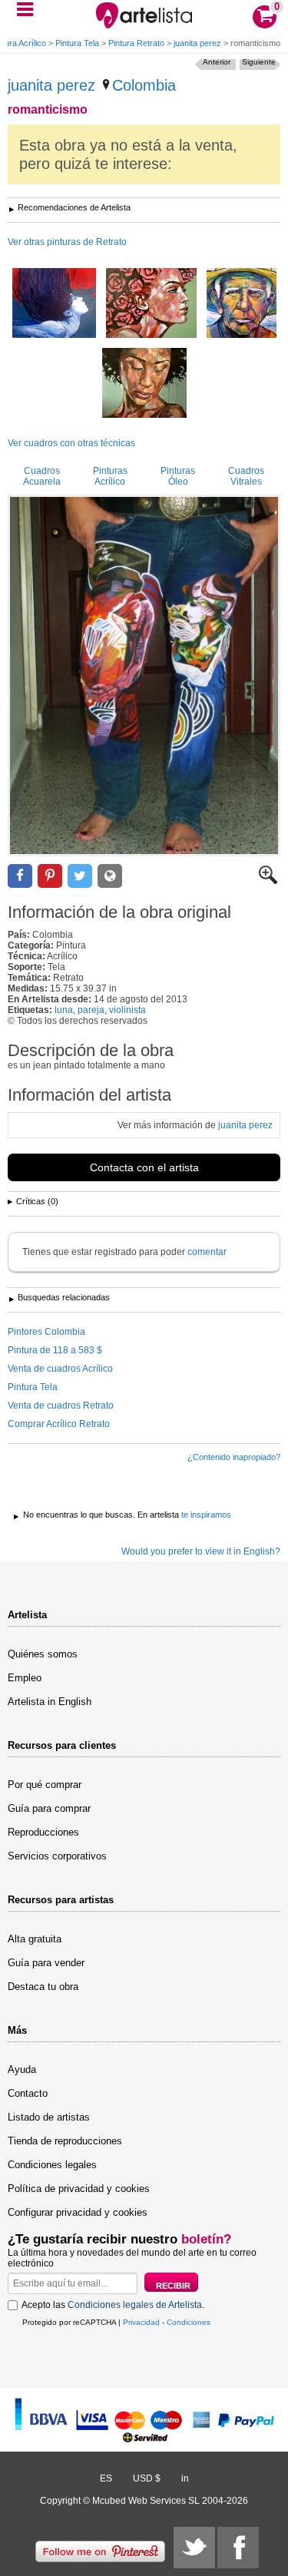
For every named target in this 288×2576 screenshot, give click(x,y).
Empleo (25, 1678)
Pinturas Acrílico (110, 476)
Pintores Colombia (46, 1332)
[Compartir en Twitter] (80, 876)
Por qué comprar (45, 1785)
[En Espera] (144, 384)
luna (64, 1010)
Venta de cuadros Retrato (61, 1406)
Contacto (28, 2093)
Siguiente (259, 62)
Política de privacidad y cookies (79, 2189)
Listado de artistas (49, 2117)
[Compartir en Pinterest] (50, 876)
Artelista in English (50, 1702)
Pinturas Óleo (178, 476)
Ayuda (22, 2069)
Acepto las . (113, 2305)
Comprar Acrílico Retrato (59, 1424)
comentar (207, 1252)
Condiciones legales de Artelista (135, 2305)
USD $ (147, 2478)
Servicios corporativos (57, 1856)
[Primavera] (151, 304)
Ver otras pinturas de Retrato (67, 242)
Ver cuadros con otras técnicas (71, 443)
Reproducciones (43, 1832)
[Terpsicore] (54, 304)
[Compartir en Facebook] (20, 876)
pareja (91, 1010)
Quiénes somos (43, 1654)
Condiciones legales (52, 2165)
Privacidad (141, 2322)
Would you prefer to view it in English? (201, 1551)
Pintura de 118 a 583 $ (55, 1350)
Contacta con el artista (144, 1167)
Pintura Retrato (136, 43)
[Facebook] (238, 2548)
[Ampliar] (268, 881)
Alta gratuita (35, 1939)
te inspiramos (206, 1515)
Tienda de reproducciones (65, 2141)
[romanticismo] (144, 675)
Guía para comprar (49, 1808)
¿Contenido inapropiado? (234, 1457)
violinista (127, 1010)
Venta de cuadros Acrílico (60, 1369)
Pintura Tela (77, 43)
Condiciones (189, 2322)
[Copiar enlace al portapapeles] (110, 876)
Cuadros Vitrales (246, 476)
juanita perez (197, 43)
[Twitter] (194, 2548)
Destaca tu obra (43, 1987)
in (185, 2478)
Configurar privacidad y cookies (78, 2212)
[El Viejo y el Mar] (242, 304)
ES (106, 2478)
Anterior (217, 62)
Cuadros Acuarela (42, 476)
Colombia (144, 85)
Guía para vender (46, 1963)
